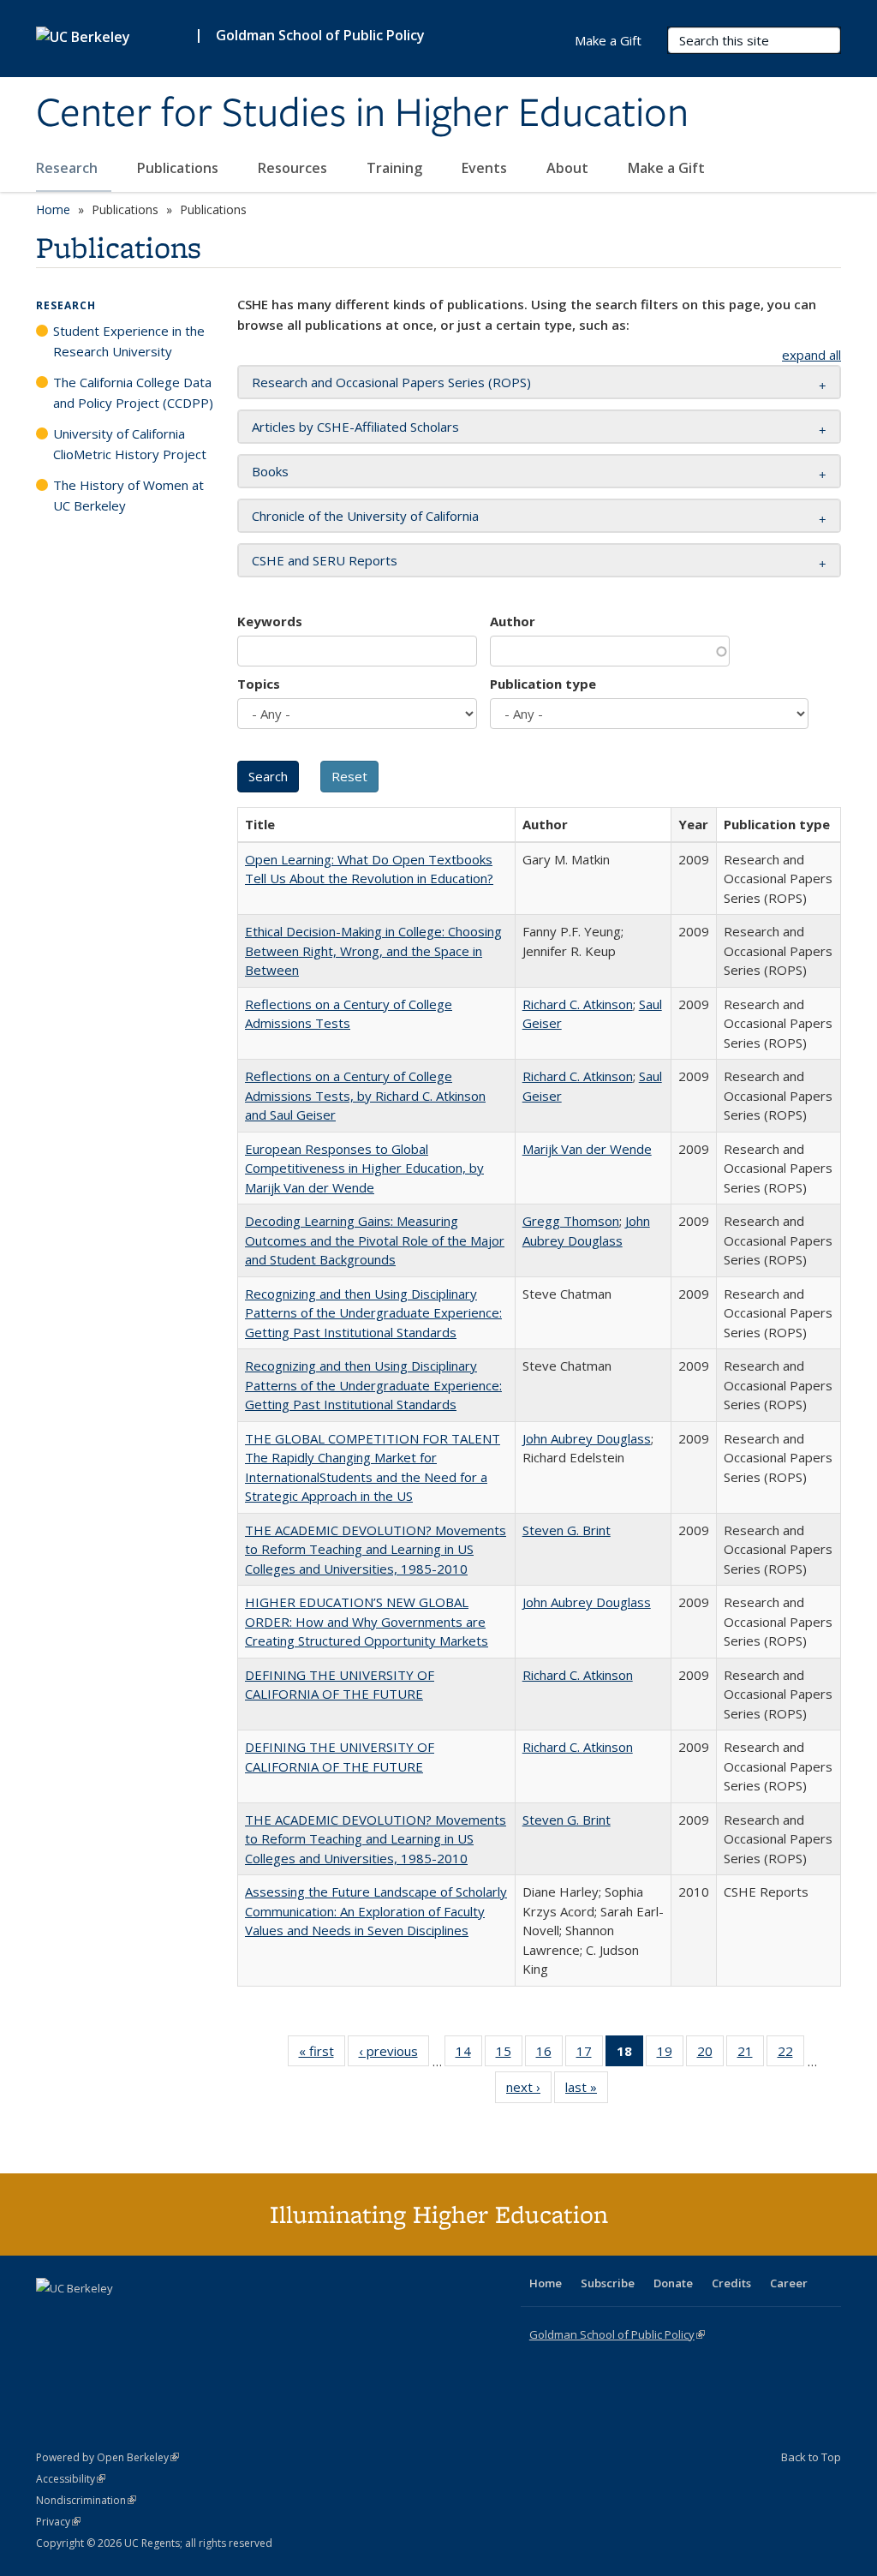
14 (469, 2055)
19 (670, 2055)
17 (590, 2055)
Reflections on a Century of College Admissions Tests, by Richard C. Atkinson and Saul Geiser (365, 1095)
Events (486, 168)
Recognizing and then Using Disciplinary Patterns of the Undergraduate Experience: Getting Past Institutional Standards (373, 1313)
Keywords (270, 621)
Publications (179, 168)
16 (549, 2055)
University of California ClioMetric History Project (130, 444)
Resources (294, 168)
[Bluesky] (185, 2317)
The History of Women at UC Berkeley (128, 495)
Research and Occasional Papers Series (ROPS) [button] (391, 382)
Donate (673, 2283)
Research (69, 168)
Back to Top (811, 2457)
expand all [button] (811, 355)
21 (751, 2055)
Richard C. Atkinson (578, 1004)
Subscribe (608, 2283)
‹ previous (394, 2055)
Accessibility (71, 2479)
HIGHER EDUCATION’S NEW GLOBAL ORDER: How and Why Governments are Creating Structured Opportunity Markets (367, 1621)
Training (396, 168)
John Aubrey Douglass (587, 1438)
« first (322, 2055)
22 (791, 2055)
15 (509, 2055)
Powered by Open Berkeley (107, 2457)
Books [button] (270, 471)
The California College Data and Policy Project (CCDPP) (133, 392)
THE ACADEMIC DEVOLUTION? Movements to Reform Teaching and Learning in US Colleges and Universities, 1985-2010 (376, 1549)
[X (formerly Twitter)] (51, 2317)
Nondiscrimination (86, 2500)
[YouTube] (118, 2317)
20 (710, 2055)
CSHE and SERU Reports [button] (325, 560)
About (569, 168)
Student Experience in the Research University (129, 341)
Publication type (543, 684)
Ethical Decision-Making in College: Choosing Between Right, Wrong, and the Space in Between (373, 950)
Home (53, 209)
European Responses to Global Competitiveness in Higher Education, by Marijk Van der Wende (364, 1168)
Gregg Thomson (571, 1221)
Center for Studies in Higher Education (362, 114)
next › (529, 2091)
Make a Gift (666, 168)
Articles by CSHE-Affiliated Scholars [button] (355, 427)
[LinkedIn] (85, 2317)
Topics (259, 684)
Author (513, 621)
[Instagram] (152, 2317)
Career (789, 2283)
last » (587, 2091)
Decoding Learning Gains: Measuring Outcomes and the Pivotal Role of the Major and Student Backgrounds (375, 1240)
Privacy (58, 2522)
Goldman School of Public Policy (320, 35)
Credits (731, 2283)
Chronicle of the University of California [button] (365, 516)
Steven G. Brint (567, 1530)
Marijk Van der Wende (587, 1149)
